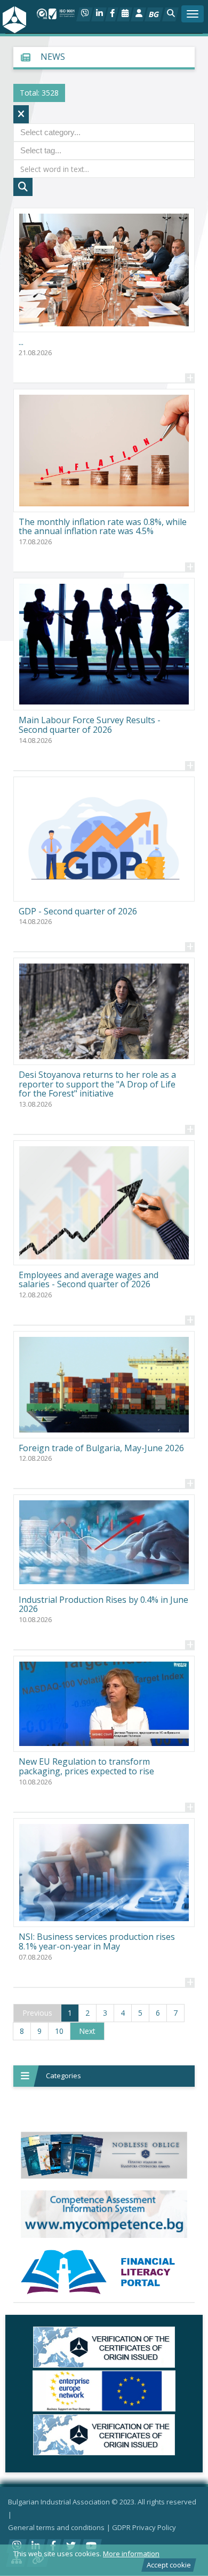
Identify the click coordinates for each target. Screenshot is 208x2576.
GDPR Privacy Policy (144, 2527)
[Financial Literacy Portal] (104, 2272)
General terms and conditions (56, 2527)
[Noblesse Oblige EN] (104, 2155)
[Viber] (85, 14)
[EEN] (104, 2391)
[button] (170, 14)
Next (87, 2031)
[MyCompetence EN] (104, 2214)
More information (131, 2554)
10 (59, 2031)
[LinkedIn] (99, 14)
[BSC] (104, 2347)
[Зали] (125, 14)
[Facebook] (112, 14)
